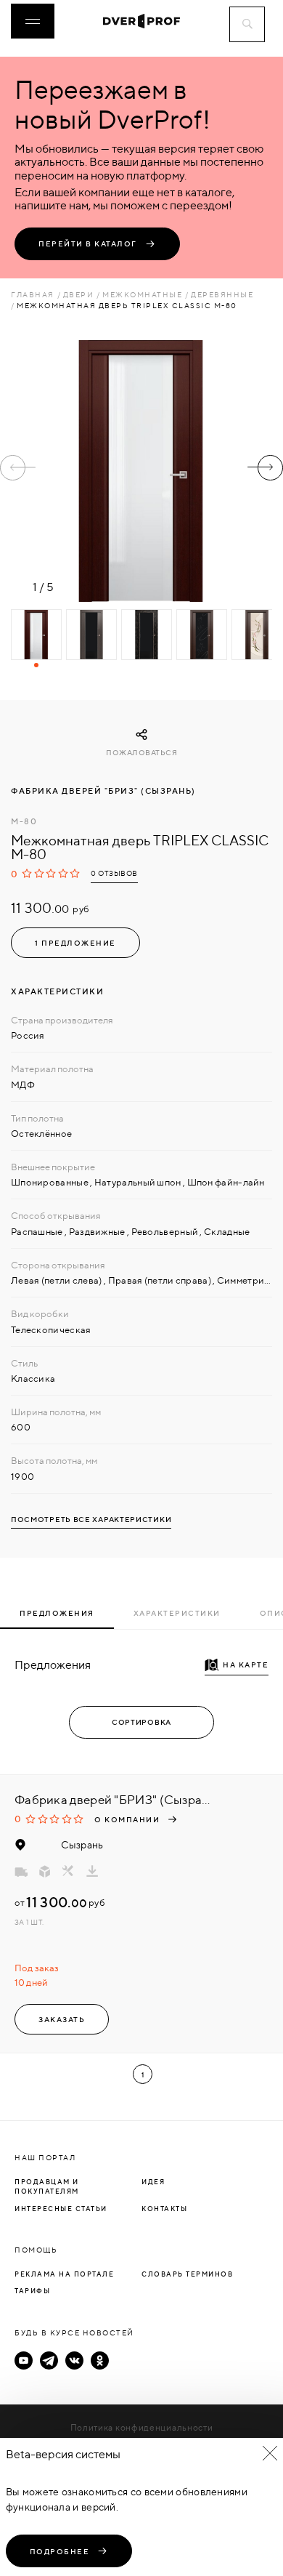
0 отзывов (114, 873)
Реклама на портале (64, 2274)
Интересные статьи (61, 2209)
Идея (153, 2182)
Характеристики (177, 1613)
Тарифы (32, 2291)
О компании (127, 1819)
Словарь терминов (187, 2274)
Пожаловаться (141, 753)
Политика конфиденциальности (142, 2427)
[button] (265, 468)
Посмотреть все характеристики (91, 1520)
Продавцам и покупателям (47, 2187)
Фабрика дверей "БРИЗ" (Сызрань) (103, 791)
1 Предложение (75, 943)
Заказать (62, 2019)
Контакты (164, 2209)
